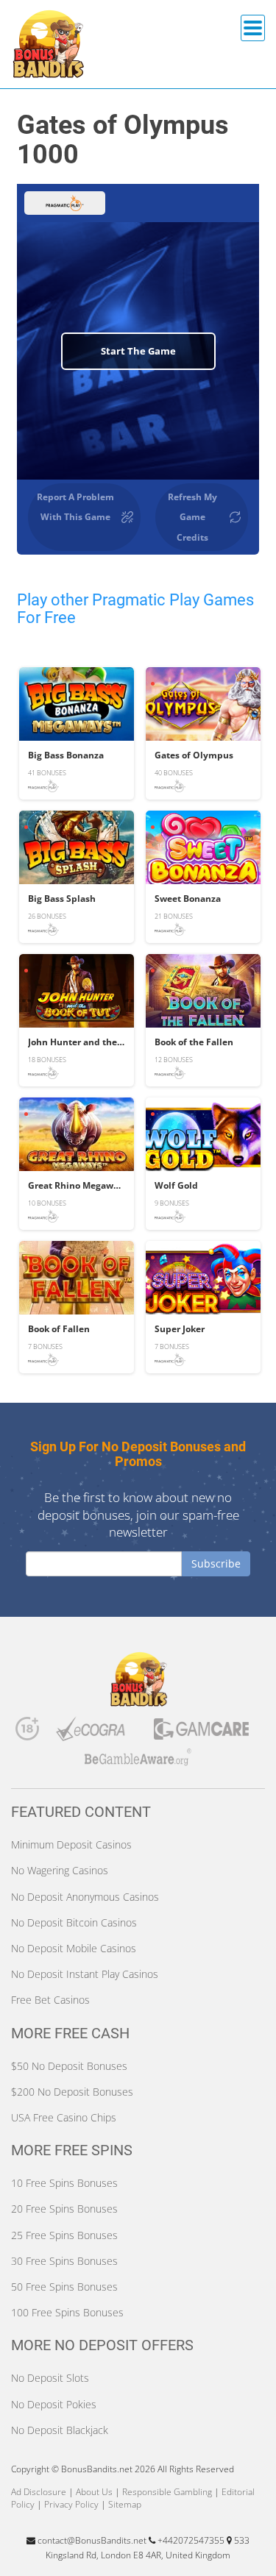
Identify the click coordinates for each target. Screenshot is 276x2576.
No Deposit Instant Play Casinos (85, 1974)
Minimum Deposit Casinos (71, 1844)
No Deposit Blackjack (60, 2430)
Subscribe (216, 1563)
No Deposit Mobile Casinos (74, 1948)
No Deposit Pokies (54, 2404)
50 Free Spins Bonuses (64, 2287)
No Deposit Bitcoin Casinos (74, 1922)
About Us (94, 2492)
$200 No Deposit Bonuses (72, 2092)
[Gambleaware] (138, 1761)
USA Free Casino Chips (64, 2117)
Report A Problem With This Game (75, 507)
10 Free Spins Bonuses (64, 2183)
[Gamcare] (201, 1733)
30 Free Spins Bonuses (64, 2261)
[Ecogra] (91, 1732)
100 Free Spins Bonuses (67, 2312)
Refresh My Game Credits (192, 517)
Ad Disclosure (39, 2492)
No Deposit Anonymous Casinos (85, 1897)
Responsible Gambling (167, 2492)
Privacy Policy (71, 2504)
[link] (77, 733)
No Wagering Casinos (60, 1870)
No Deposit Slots (50, 2378)
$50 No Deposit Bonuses (69, 2066)
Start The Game (138, 351)
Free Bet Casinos (50, 2000)
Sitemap (125, 2504)
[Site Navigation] (253, 28)
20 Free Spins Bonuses (64, 2209)
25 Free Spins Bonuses (64, 2235)
